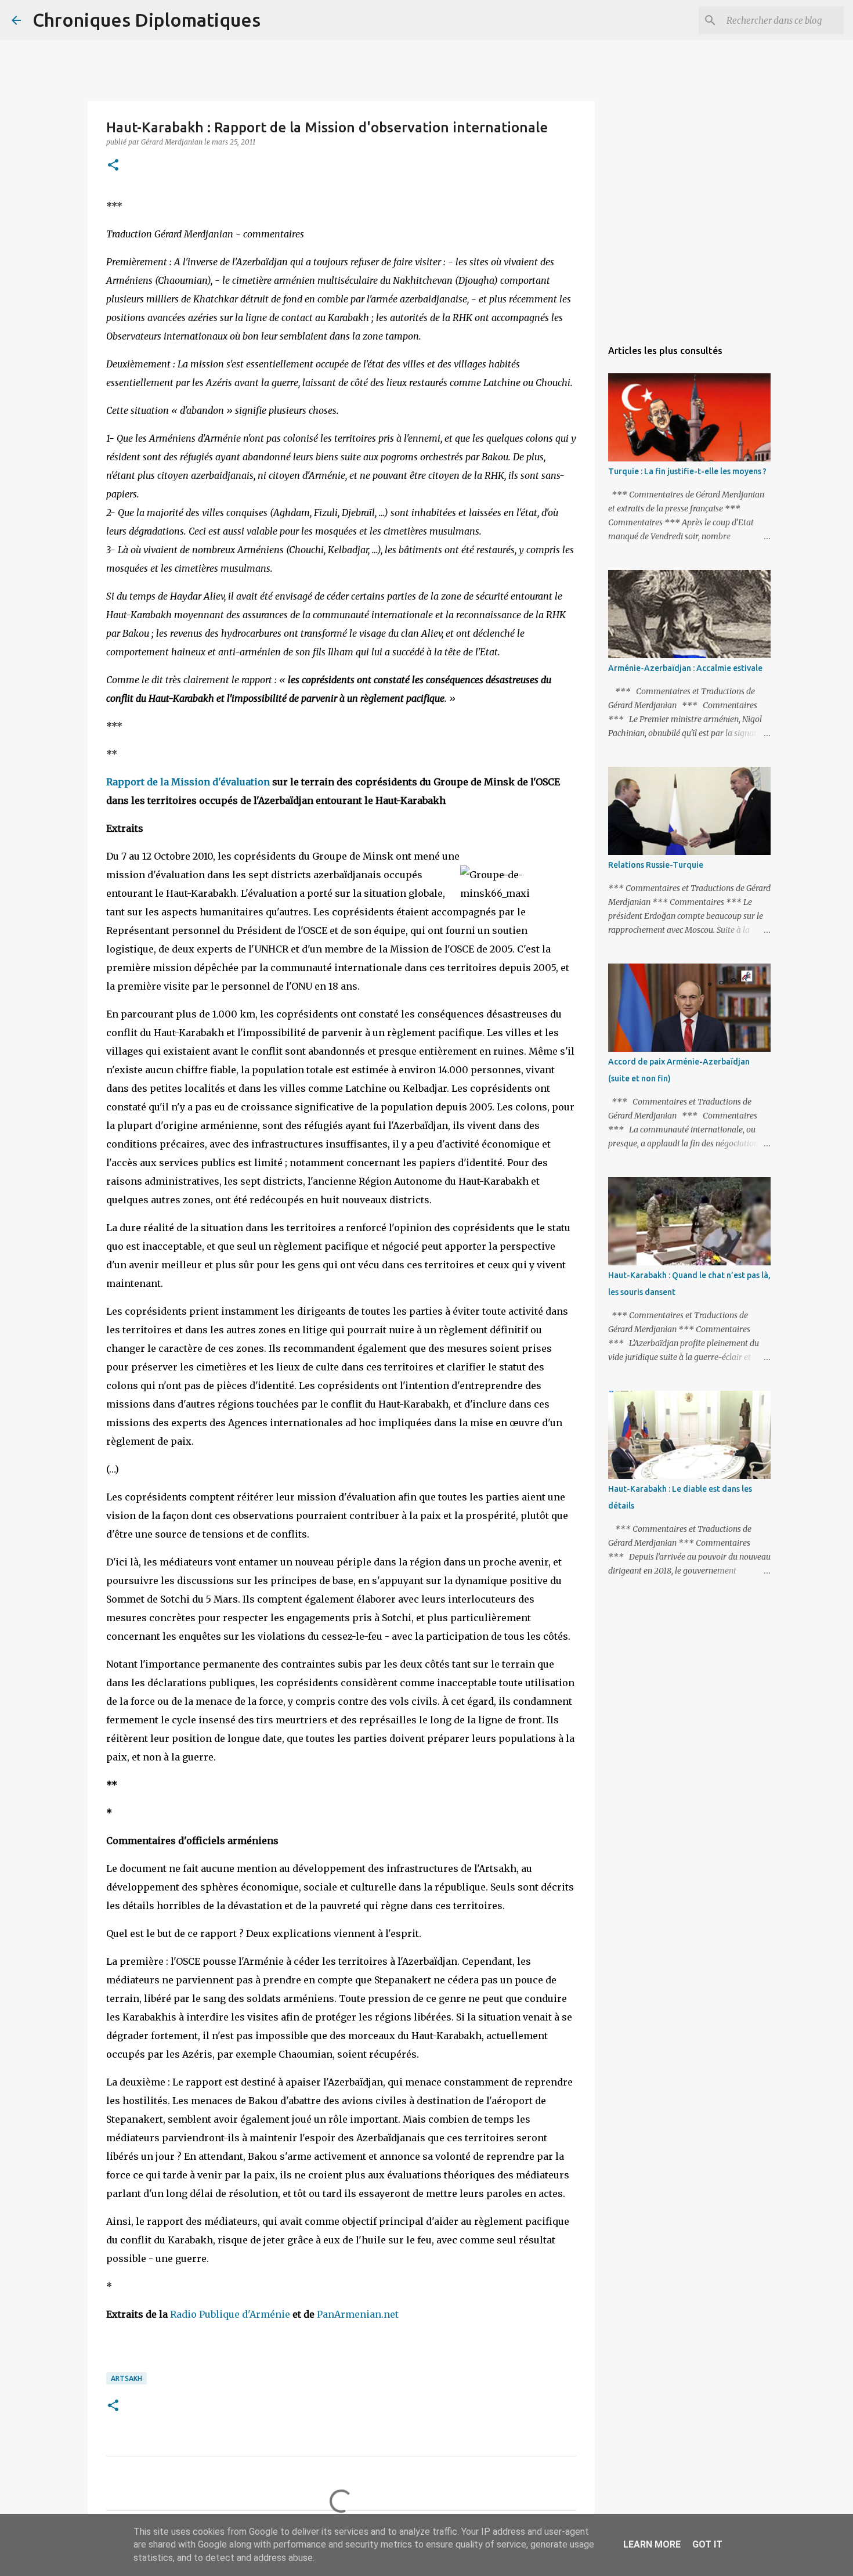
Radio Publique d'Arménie (230, 2314)
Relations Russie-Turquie (656, 865)
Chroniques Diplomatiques (147, 20)
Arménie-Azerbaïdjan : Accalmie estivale (685, 668)
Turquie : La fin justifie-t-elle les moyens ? (687, 471)
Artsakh (126, 2378)
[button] (113, 166)
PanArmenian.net (358, 2314)
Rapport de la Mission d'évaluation (188, 782)
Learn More (652, 2544)
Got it (707, 2544)
